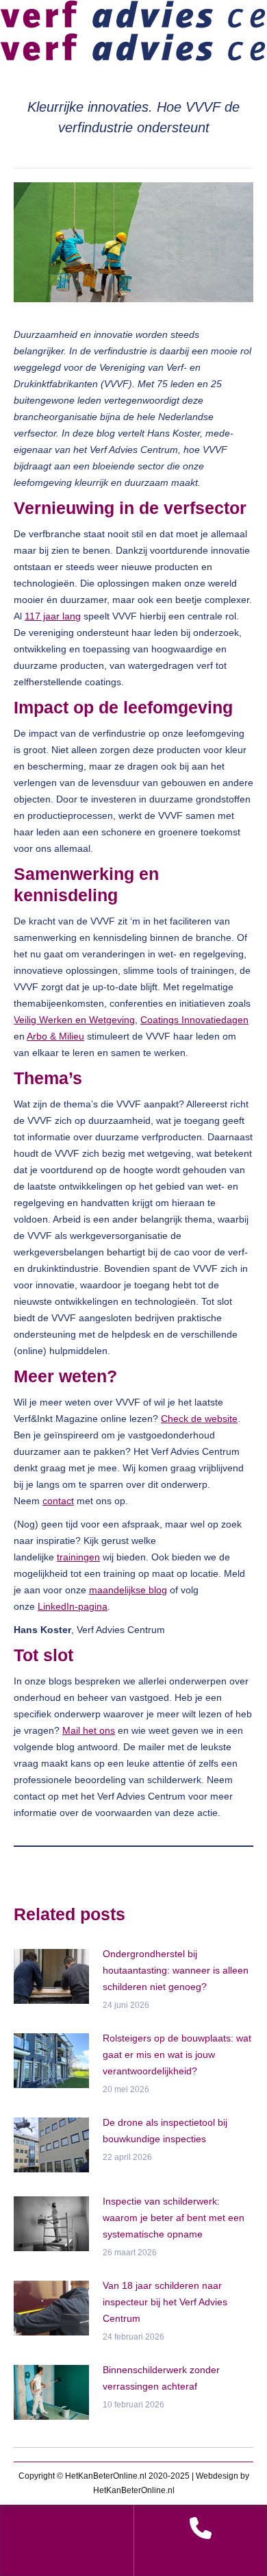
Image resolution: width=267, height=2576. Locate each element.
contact (58, 1501)
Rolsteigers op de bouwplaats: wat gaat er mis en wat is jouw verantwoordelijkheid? (177, 2054)
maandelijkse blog (128, 1590)
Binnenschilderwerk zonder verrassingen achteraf (161, 2378)
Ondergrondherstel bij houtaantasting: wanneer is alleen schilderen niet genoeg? (176, 1970)
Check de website (199, 1419)
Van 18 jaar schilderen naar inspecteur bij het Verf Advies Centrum (165, 2302)
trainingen (78, 1557)
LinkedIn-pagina (73, 1606)
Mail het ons (89, 1730)
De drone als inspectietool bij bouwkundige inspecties (165, 2131)
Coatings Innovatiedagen (194, 1020)
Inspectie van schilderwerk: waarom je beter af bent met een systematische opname (174, 2218)
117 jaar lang (53, 616)
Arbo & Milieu (55, 1036)
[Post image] (51, 1976)
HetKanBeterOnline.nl (134, 2490)
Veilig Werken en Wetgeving (74, 1020)
